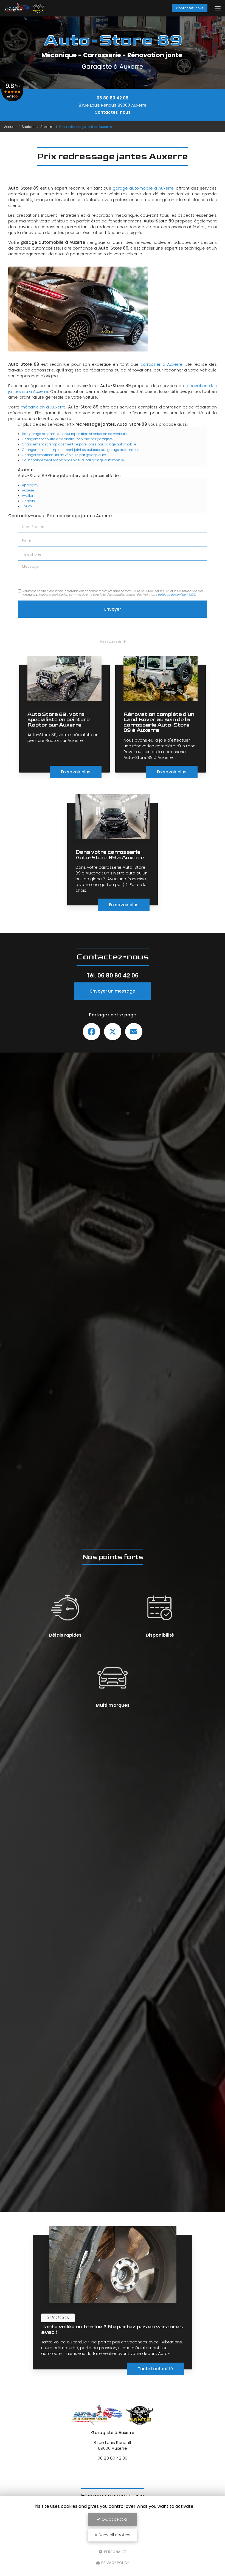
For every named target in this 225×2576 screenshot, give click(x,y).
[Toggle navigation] (218, 8)
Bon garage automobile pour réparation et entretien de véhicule (74, 434)
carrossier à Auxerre (161, 364)
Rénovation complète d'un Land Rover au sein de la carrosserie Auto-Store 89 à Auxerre (159, 722)
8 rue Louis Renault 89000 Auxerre (113, 105)
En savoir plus (76, 772)
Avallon (28, 495)
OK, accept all (114, 2519)
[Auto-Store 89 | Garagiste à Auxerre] (25, 8)
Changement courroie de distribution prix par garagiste (67, 439)
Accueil (10, 127)
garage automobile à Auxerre (143, 188)
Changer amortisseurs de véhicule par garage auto (64, 455)
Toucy (27, 506)
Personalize (115, 2551)
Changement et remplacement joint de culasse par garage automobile (81, 450)
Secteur (28, 127)
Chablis (28, 501)
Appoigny (30, 485)
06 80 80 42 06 (113, 98)
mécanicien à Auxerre (43, 407)
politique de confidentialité (176, 595)
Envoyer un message (113, 991)
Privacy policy (115, 2563)
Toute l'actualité (155, 2369)
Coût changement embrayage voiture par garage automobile (73, 460)
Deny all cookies (114, 2535)
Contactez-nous (190, 8)
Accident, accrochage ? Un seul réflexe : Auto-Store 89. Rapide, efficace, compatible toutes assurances (105, 2332)
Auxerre (47, 127)
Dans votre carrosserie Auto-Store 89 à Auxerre (110, 855)
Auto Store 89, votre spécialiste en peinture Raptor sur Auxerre (59, 720)
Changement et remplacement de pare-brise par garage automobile (79, 444)
